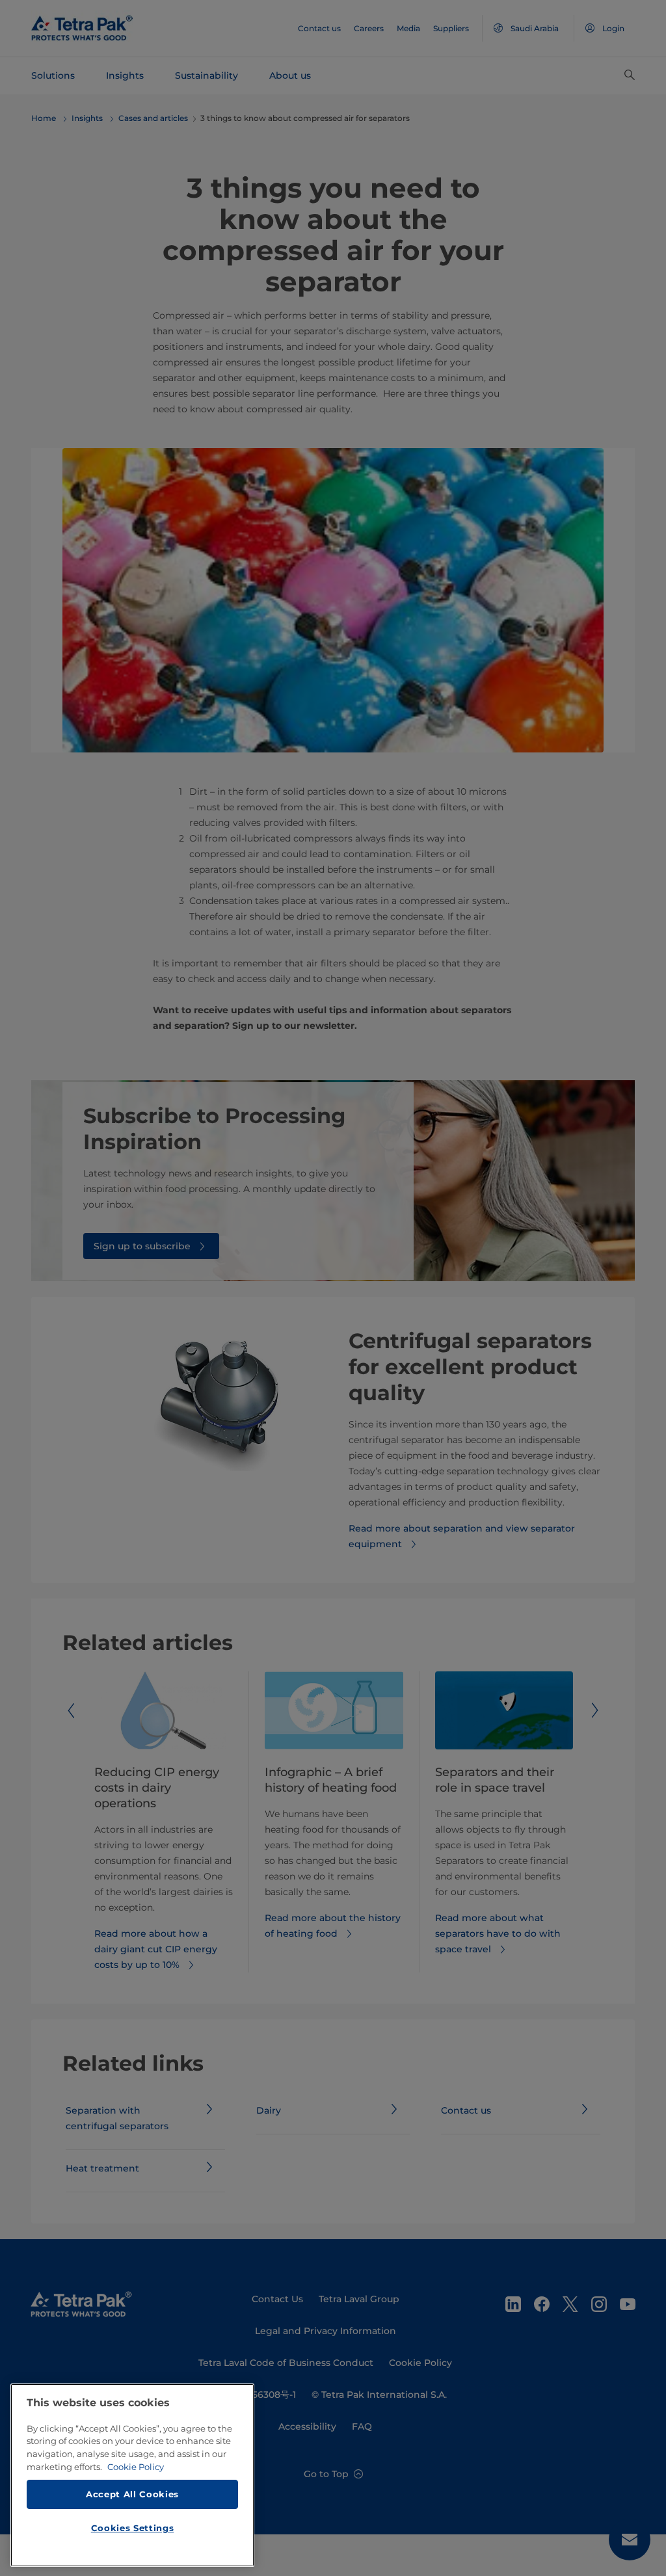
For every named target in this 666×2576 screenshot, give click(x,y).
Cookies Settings (133, 2528)
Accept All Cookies (132, 2494)
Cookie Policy (136, 2467)
